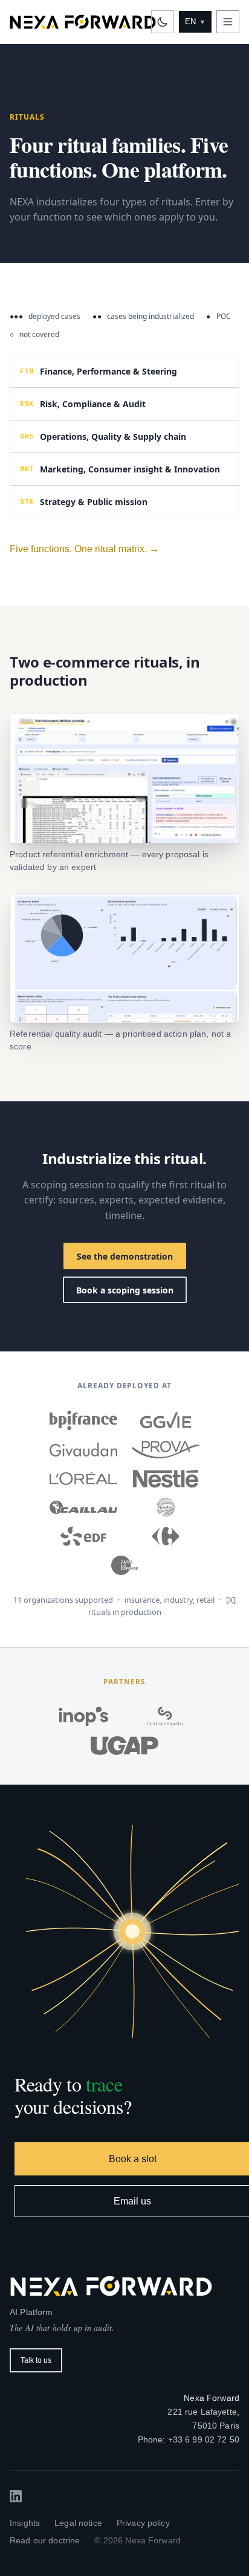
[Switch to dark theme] (163, 22)
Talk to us (36, 2360)
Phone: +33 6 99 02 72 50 (189, 2439)
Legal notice (78, 2523)
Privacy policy (143, 2523)
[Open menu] (228, 22)
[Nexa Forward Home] (83, 22)
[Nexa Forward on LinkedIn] (16, 2496)
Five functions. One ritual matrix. (84, 549)
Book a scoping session (125, 1290)
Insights (25, 2523)
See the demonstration (125, 1256)
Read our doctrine (45, 2540)
